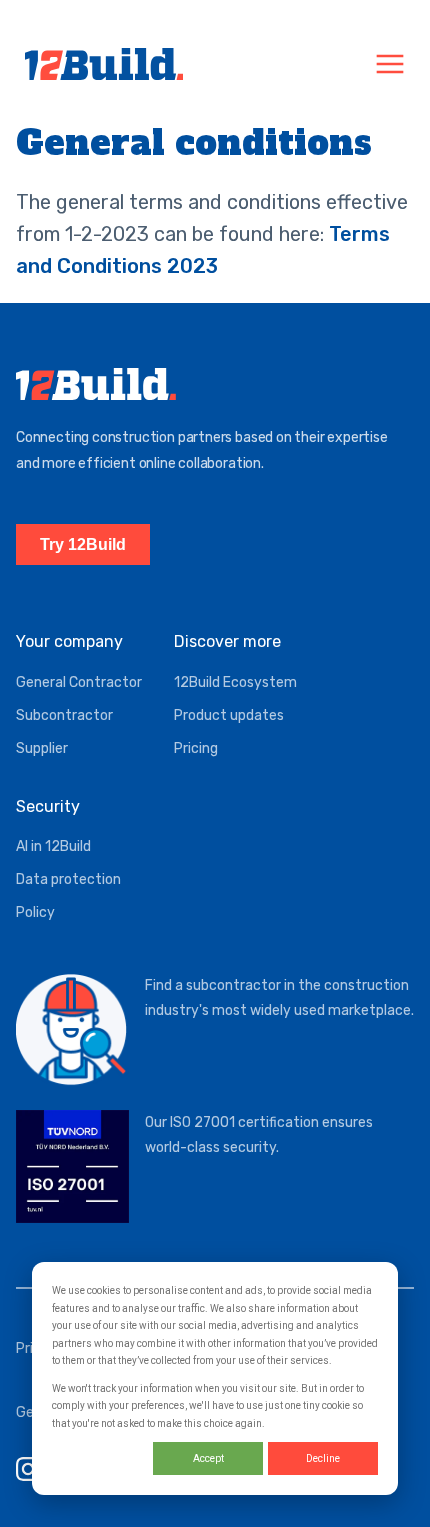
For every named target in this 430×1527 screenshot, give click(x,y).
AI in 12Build (53, 846)
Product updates (229, 715)
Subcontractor (64, 715)
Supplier (42, 748)
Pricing (196, 748)
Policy (35, 912)
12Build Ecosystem (235, 682)
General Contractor (79, 682)
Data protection (68, 879)
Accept (208, 1458)
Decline (323, 1458)
